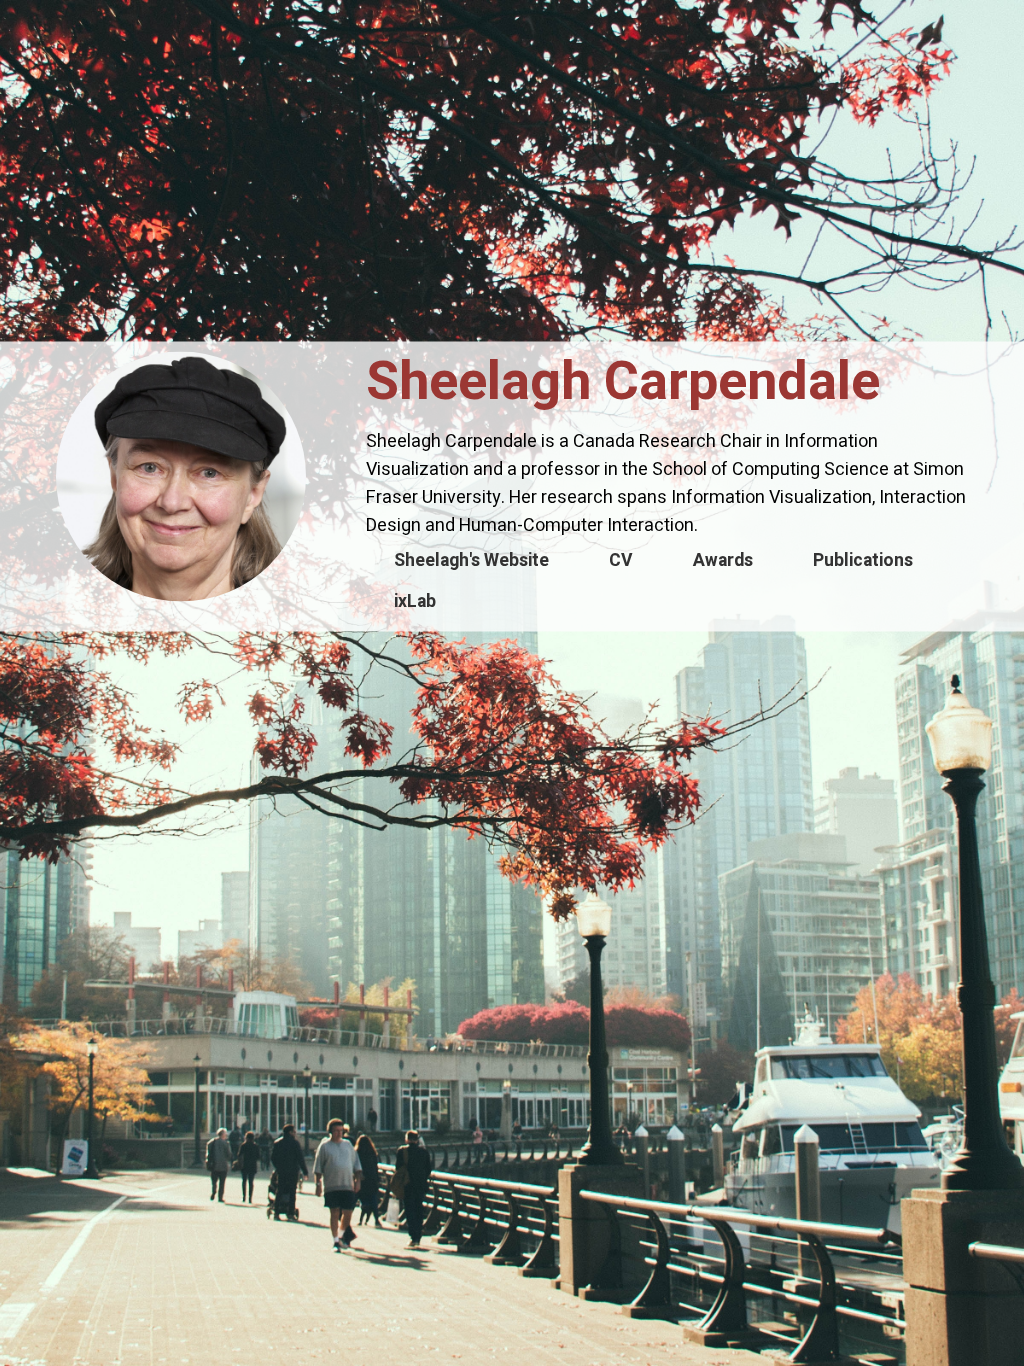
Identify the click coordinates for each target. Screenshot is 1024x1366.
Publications (863, 560)
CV (621, 560)
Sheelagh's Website (471, 560)
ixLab (415, 601)
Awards (723, 560)
